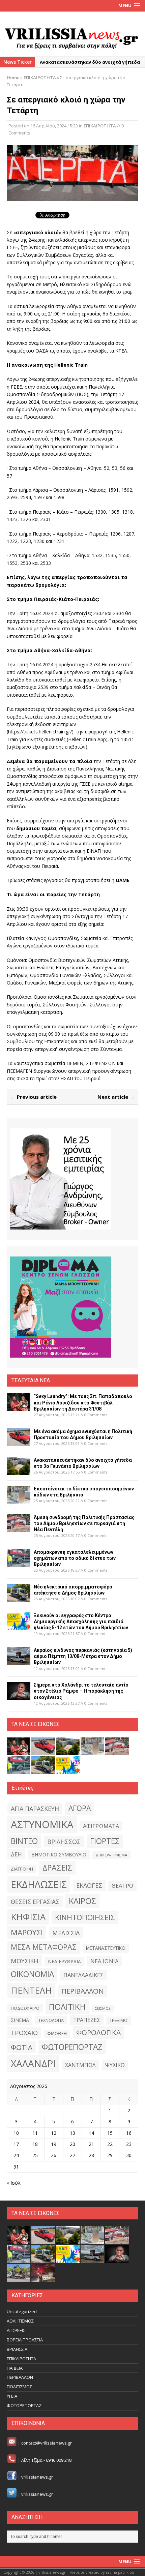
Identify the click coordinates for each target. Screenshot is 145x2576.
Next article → (116, 1097)
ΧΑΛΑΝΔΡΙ (33, 2063)
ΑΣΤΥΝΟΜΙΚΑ (42, 1824)
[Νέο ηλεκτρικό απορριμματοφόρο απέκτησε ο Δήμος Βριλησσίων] (19, 1597)
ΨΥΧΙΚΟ (115, 2065)
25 (35, 2155)
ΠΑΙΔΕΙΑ (15, 2368)
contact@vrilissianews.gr (47, 2443)
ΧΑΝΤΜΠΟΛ (80, 2065)
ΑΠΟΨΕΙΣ (16, 2330)
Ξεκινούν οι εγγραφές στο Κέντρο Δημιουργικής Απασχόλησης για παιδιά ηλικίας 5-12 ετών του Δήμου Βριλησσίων (81, 1622)
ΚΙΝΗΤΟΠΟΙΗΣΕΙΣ (85, 1917)
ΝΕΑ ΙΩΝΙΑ (104, 1961)
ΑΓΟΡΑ (80, 1808)
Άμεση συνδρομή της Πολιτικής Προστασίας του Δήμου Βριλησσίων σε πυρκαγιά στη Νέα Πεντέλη (84, 1523)
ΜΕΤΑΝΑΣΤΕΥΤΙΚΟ (106, 1948)
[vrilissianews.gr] (72, 38)
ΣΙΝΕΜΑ (20, 2020)
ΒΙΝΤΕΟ (24, 1841)
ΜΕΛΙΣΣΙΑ (66, 1933)
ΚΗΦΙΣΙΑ (28, 1917)
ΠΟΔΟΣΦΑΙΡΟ (25, 2008)
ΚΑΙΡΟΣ (82, 1901)
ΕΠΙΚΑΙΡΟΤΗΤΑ (100, 126)
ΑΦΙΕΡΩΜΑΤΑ (101, 1826)
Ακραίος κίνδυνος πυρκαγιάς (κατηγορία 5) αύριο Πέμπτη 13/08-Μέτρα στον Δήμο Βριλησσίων (83, 1656)
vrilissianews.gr (37, 2477)
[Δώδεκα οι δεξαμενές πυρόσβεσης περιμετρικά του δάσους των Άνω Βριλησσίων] (19, 2278)
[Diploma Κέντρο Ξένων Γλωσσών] (61, 1307)
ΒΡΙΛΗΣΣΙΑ (17, 2349)
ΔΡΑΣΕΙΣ (57, 1868)
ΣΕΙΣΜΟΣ (103, 2008)
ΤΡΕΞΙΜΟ (119, 2020)
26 (54, 2155)
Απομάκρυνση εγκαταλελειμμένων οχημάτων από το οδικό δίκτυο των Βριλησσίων (75, 1558)
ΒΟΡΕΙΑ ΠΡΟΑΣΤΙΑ (25, 2340)
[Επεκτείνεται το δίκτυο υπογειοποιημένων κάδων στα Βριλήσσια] (19, 1499)
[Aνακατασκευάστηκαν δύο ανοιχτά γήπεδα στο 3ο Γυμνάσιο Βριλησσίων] (19, 1471)
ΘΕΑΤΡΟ (122, 1886)
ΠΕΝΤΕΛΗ (31, 1990)
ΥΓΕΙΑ (12, 2396)
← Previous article (34, 1097)
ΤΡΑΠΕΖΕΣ (87, 2020)
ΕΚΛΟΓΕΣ (89, 1885)
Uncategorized (22, 2311)
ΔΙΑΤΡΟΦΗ (22, 1869)
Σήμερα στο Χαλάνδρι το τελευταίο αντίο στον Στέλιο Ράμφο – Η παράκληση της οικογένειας (81, 1691)
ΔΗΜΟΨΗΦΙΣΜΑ (111, 1855)
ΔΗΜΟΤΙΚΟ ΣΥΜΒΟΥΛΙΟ (59, 1855)
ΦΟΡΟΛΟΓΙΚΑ (98, 2032)
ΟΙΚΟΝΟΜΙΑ (32, 1974)
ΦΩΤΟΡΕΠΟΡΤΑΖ (72, 2047)
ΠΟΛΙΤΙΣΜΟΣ (19, 2387)
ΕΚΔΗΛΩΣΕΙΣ (39, 1884)
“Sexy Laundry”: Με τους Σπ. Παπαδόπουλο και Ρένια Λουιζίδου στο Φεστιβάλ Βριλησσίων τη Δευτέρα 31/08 (83, 1402)
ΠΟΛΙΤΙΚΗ (67, 2007)
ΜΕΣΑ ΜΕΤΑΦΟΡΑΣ (44, 1947)
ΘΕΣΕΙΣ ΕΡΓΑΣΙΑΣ (35, 1902)
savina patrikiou (120, 2572)
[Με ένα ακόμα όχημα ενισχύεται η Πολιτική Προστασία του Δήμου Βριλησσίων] (19, 1442)
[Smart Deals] (61, 1179)
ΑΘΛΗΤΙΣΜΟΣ (20, 2321)
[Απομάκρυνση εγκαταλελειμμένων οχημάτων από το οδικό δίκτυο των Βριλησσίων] (19, 1563)
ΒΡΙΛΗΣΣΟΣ (64, 1842)
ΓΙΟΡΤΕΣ (105, 1841)
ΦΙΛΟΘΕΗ (57, 2034)
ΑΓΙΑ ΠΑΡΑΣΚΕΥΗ (35, 1809)
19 (54, 2144)
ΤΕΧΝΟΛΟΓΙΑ (51, 2020)
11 (35, 2133)
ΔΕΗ (16, 1854)
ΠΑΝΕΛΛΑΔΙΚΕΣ (83, 1975)
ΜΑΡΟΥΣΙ (27, 1932)
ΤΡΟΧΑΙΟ (24, 2033)
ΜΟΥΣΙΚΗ (25, 1961)
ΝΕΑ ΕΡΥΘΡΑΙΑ (64, 1961)
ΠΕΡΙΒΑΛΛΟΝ (83, 1991)
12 (54, 2133)
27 (72, 2155)
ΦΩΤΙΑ (22, 2047)
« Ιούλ (14, 2183)
